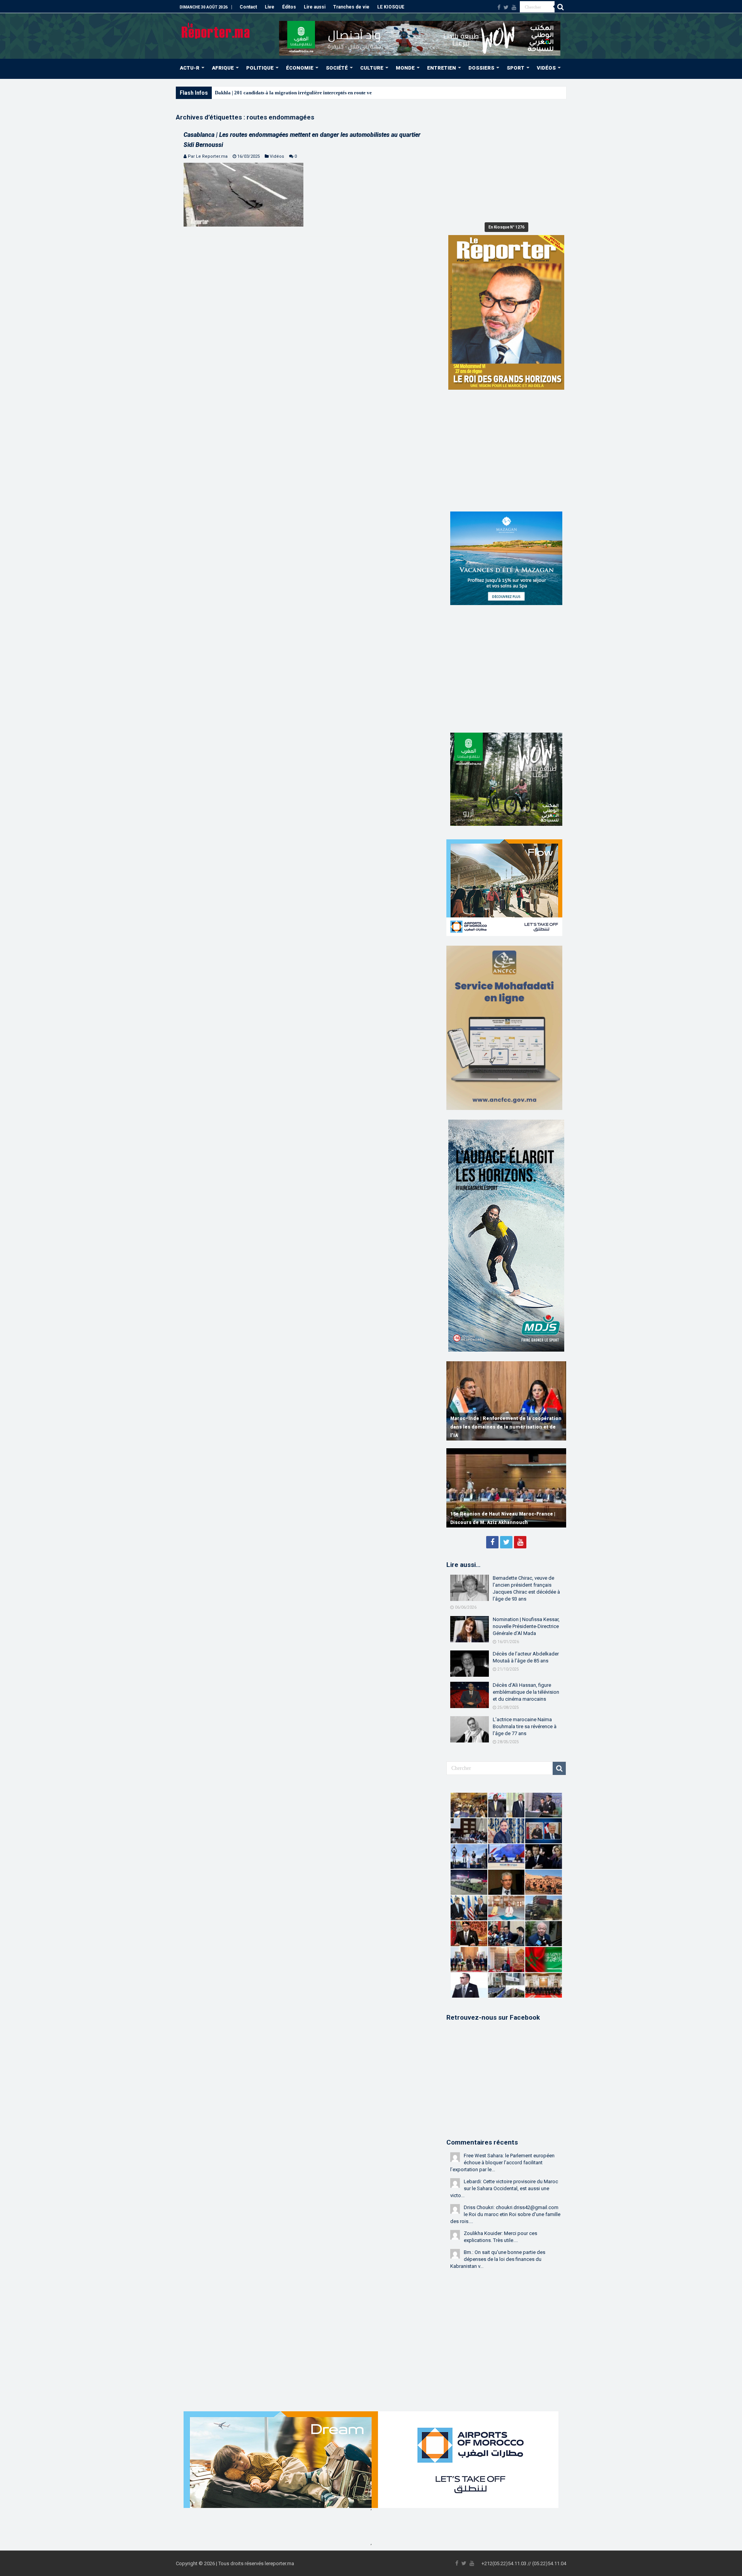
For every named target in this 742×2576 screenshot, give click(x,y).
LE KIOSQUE (391, 7)
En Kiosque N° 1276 (506, 227)
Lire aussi (315, 7)
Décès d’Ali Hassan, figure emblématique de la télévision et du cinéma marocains (526, 1692)
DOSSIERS (481, 68)
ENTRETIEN (442, 68)
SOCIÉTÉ (337, 68)
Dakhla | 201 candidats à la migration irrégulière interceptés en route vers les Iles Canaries (314, 93)
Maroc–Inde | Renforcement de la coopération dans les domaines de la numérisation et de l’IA (506, 1427)
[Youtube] (514, 7)
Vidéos (277, 156)
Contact (248, 7)
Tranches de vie (351, 7)
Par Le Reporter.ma (208, 156)
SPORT (516, 68)
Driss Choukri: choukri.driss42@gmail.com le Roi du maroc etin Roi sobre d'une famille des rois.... (505, 2214)
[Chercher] (560, 7)
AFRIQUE (223, 68)
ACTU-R (190, 68)
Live (270, 7)
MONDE (405, 68)
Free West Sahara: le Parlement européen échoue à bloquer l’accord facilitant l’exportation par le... (502, 2163)
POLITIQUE (260, 68)
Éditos (289, 7)
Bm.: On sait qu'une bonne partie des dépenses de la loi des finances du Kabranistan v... (498, 2259)
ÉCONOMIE (300, 68)
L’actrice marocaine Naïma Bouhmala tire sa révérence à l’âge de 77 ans (525, 1726)
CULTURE (372, 68)
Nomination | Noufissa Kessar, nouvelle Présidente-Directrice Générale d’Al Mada (526, 1626)
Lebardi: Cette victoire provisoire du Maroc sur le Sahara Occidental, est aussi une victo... (504, 2188)
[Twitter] (506, 7)
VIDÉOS (546, 68)
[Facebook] (499, 7)
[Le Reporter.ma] (216, 30)
